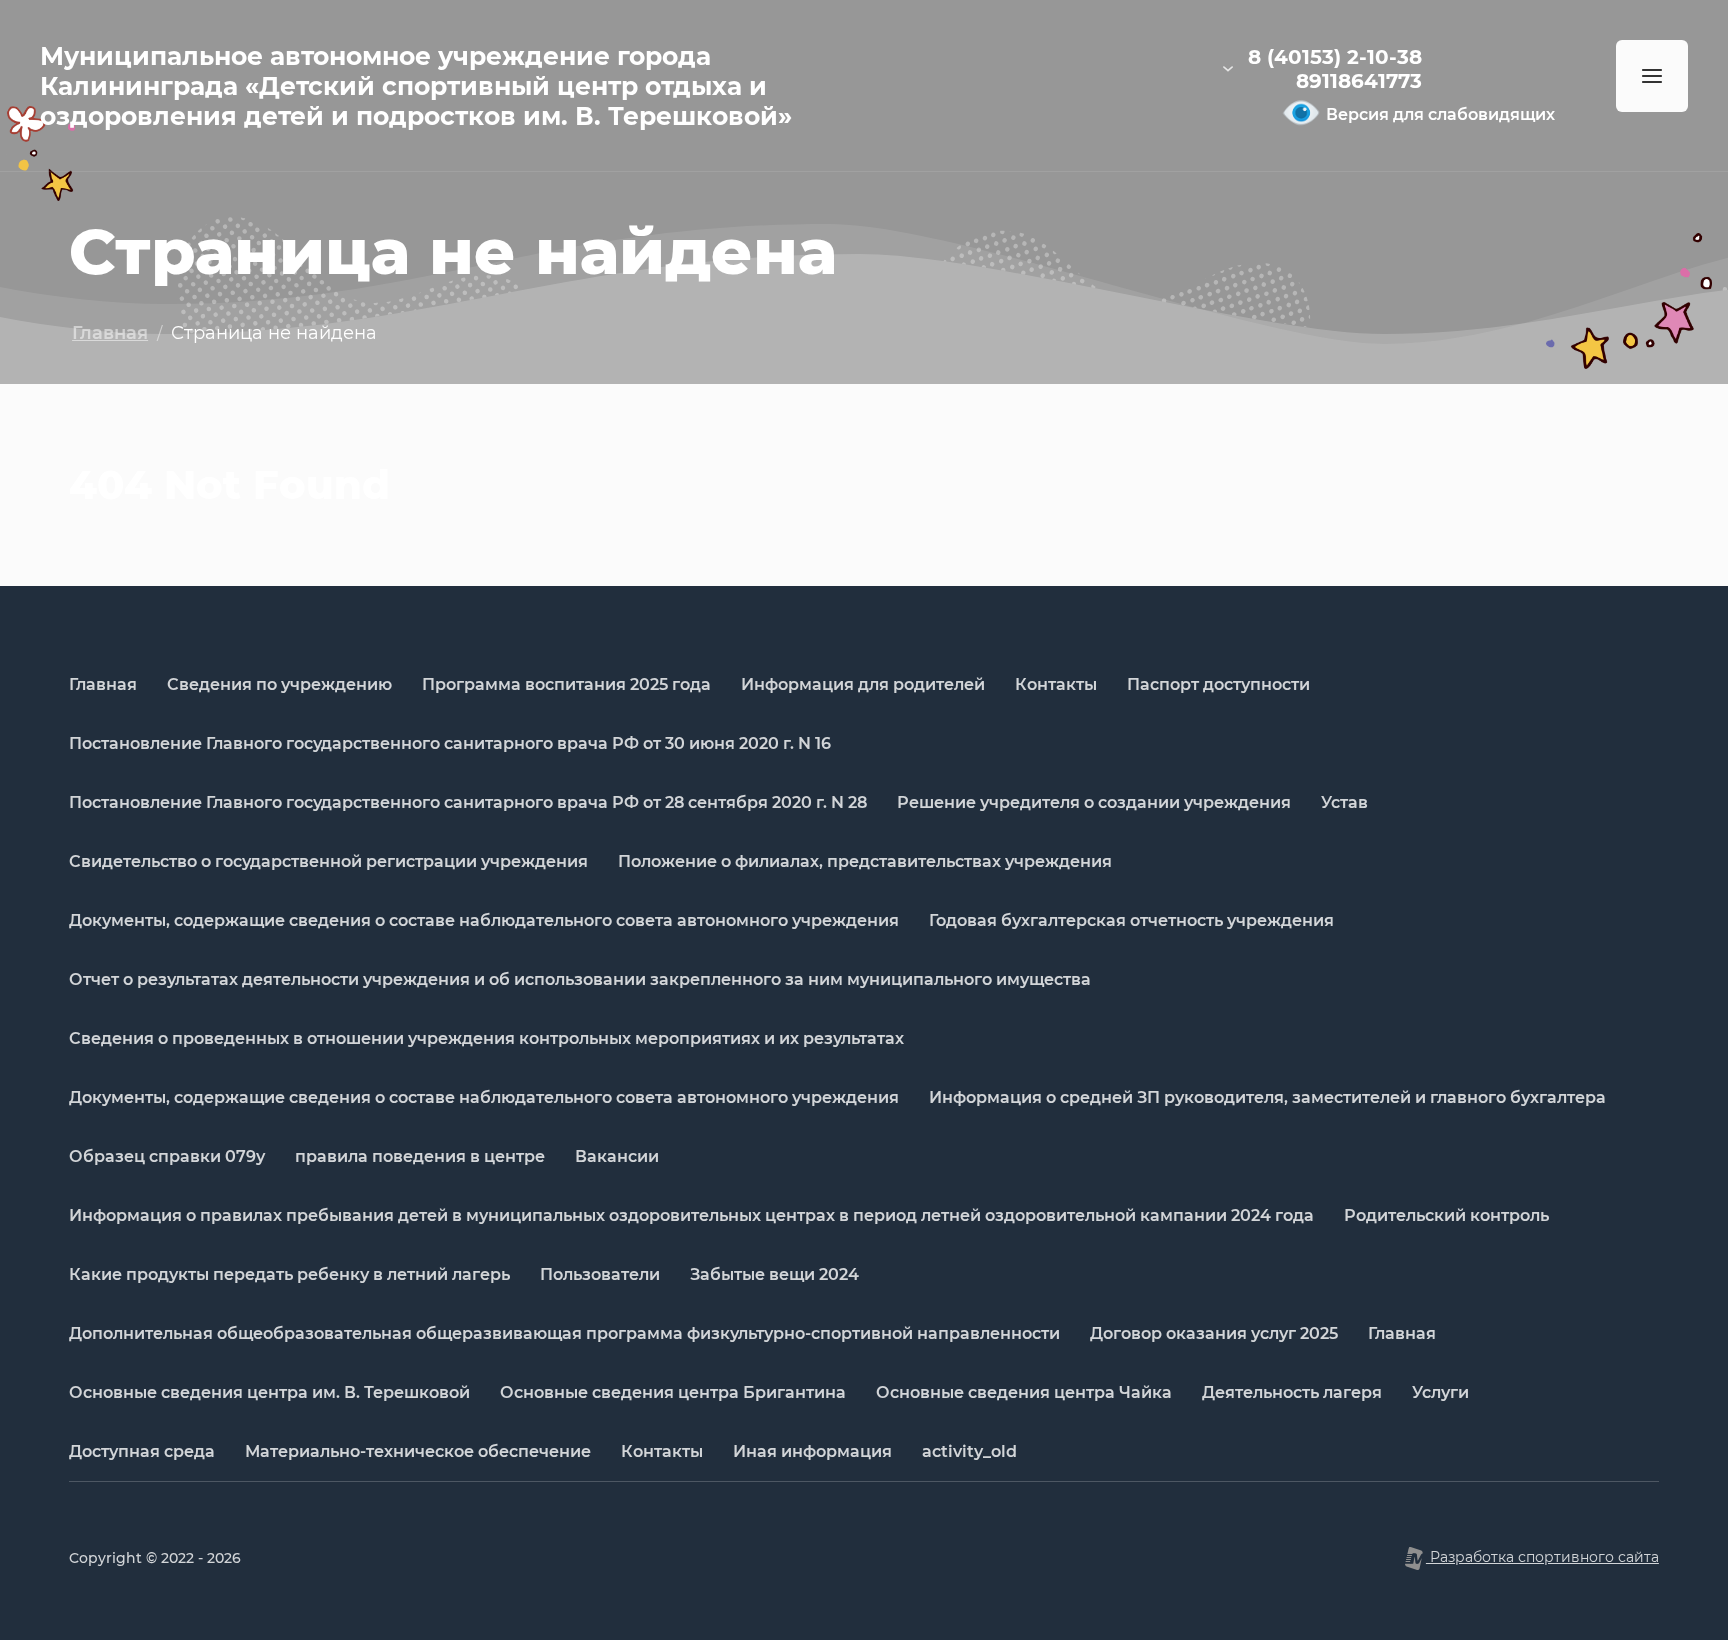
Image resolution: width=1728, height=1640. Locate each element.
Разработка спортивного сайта (1542, 1557)
